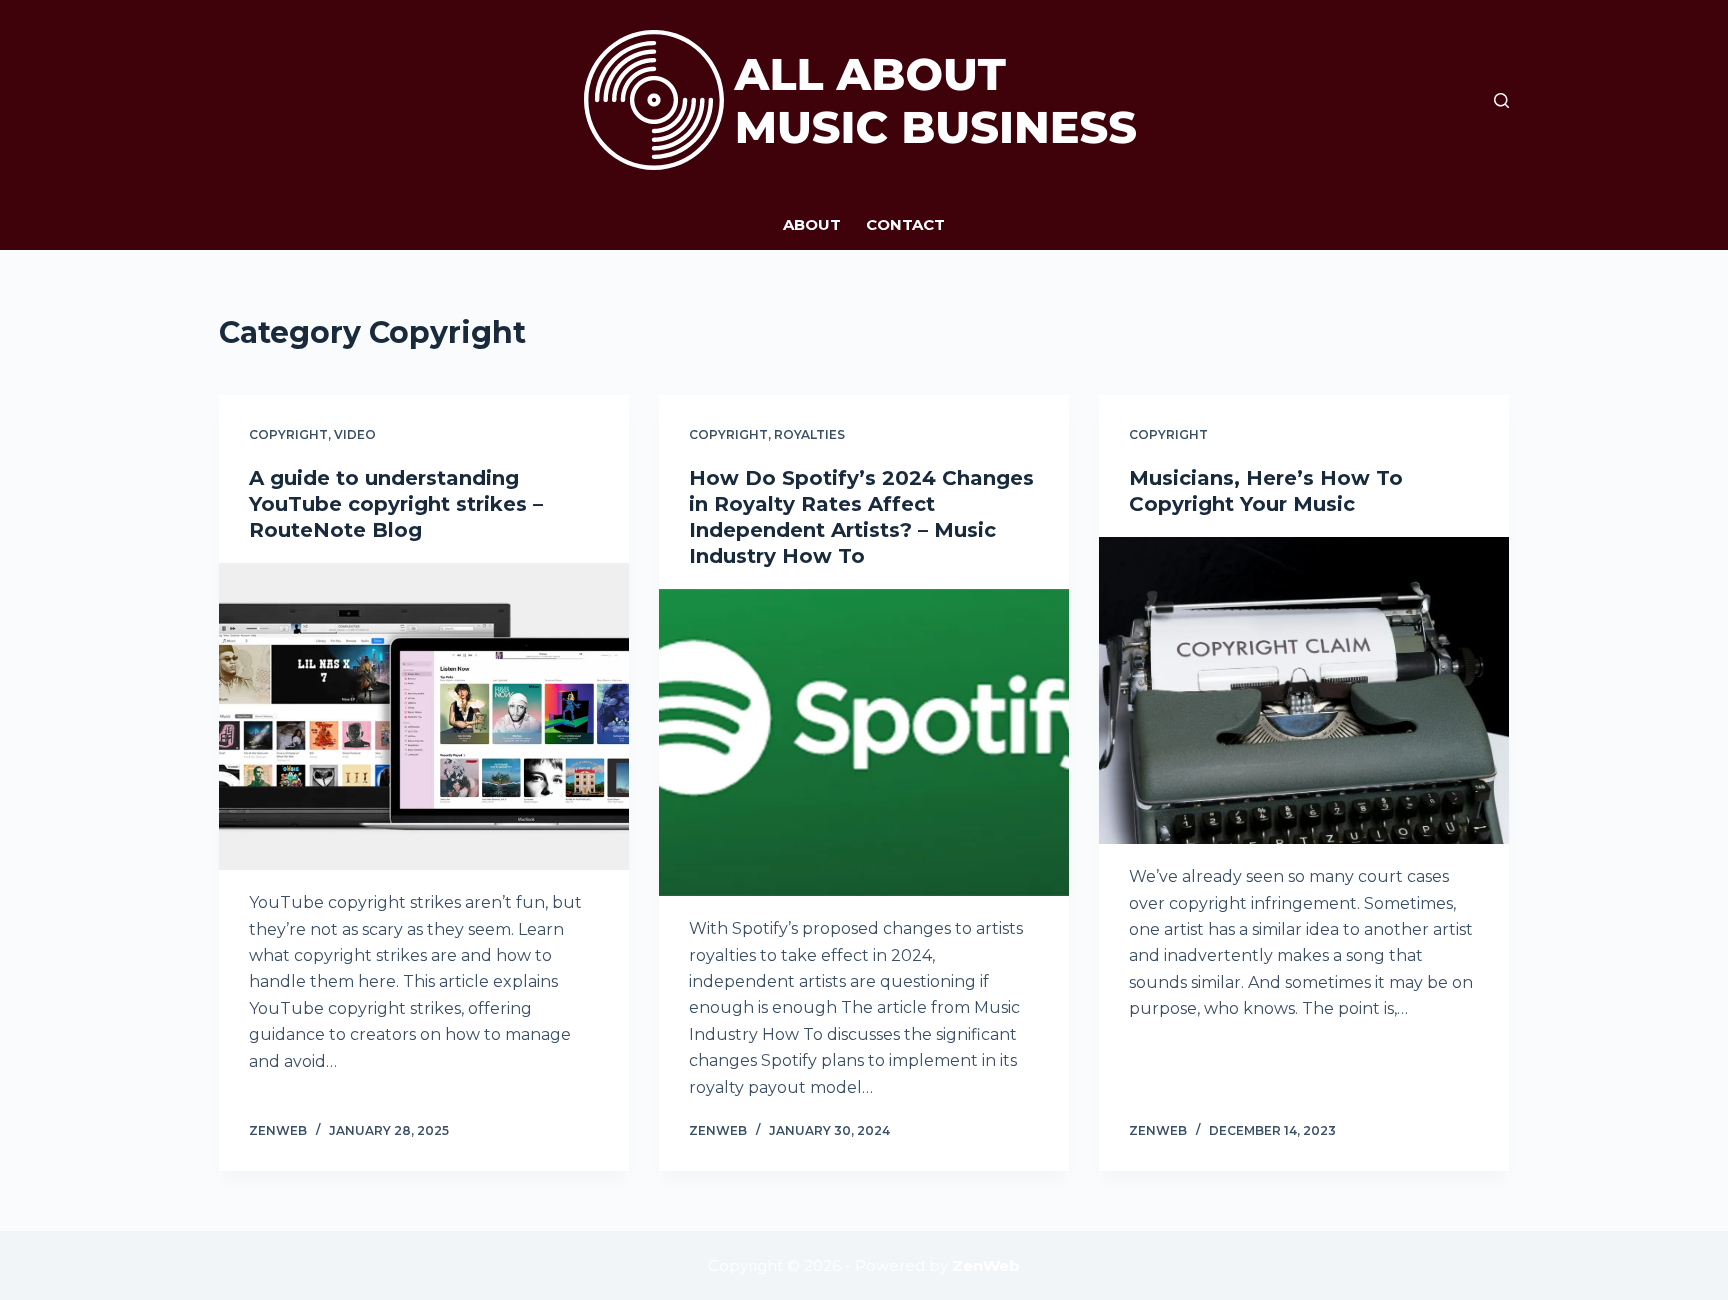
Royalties (809, 434)
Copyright (288, 434)
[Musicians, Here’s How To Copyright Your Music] (1304, 691)
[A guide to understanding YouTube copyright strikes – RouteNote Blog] (424, 717)
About (812, 224)
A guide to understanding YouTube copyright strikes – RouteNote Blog (396, 504)
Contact (905, 224)
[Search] (1501, 100)
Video (355, 434)
